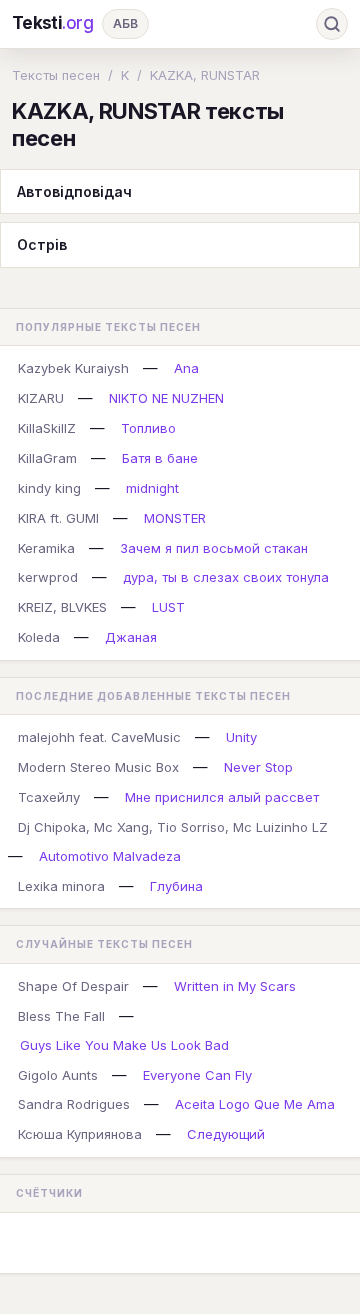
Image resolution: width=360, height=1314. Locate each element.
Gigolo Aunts (58, 1075)
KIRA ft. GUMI (58, 518)
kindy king (49, 488)
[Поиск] (332, 24)
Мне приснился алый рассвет (222, 797)
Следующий (226, 1134)
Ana (186, 368)
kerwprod (48, 577)
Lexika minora (61, 886)
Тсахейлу (49, 797)
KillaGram (47, 458)
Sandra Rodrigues (74, 1104)
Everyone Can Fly (197, 1075)
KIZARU (41, 398)
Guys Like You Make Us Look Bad (124, 1045)
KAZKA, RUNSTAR (205, 75)
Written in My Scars (235, 986)
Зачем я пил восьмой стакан (214, 548)
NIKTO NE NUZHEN (166, 398)
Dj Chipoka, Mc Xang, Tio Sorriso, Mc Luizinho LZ (173, 827)
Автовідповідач (74, 191)
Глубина (176, 886)
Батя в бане (160, 458)
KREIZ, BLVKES (62, 607)
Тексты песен (56, 75)
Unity (241, 737)
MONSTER (175, 518)
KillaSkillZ (47, 428)
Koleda (39, 637)
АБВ (125, 23)
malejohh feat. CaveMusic (99, 737)
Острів (42, 244)
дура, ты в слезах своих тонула (226, 577)
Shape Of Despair (73, 986)
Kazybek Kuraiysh (73, 368)
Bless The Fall (61, 1016)
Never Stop (258, 767)
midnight (152, 488)
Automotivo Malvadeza (110, 856)
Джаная (131, 637)
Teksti (53, 23)
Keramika (46, 548)
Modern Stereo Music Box (98, 767)
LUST (168, 607)
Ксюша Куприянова (80, 1134)
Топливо (148, 428)
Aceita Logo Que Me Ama (255, 1104)
